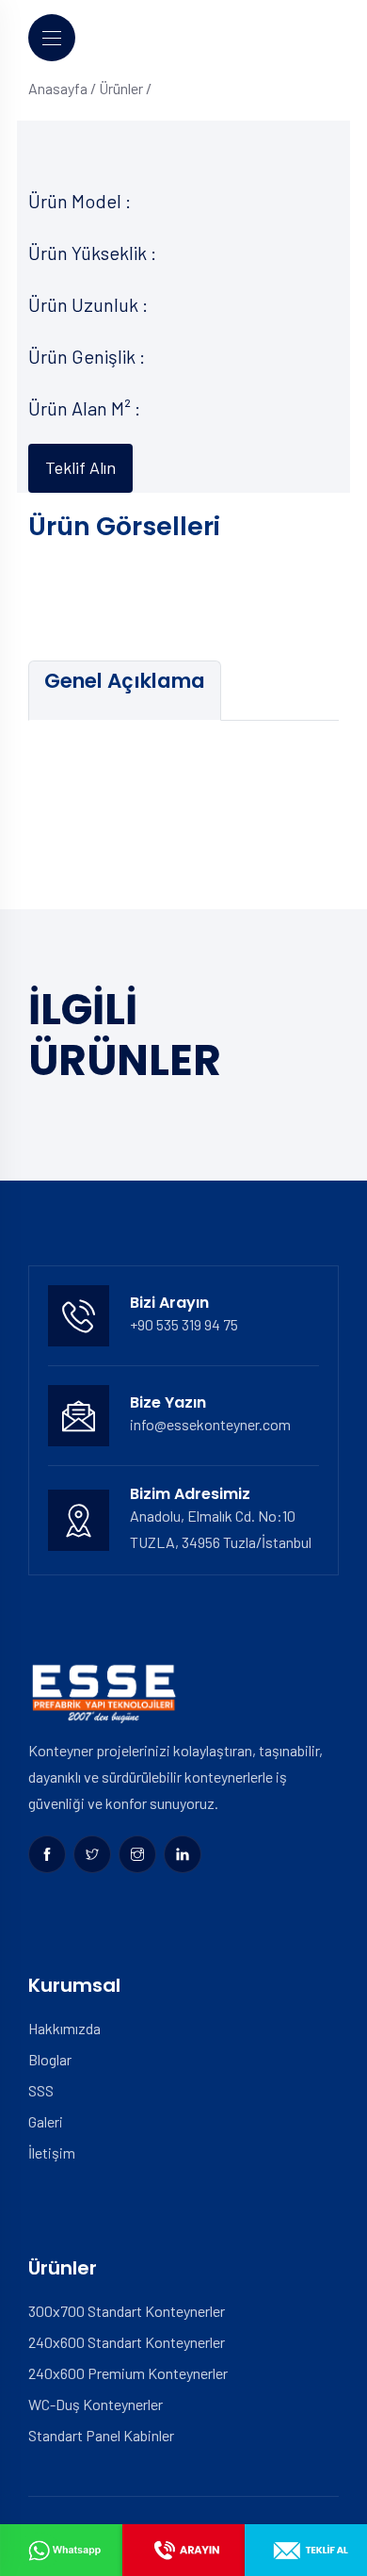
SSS (41, 2090)
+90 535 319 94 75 (184, 1324)
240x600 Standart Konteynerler (127, 2342)
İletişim (52, 2152)
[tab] (125, 691)
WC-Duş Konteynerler (96, 2404)
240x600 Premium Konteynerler (128, 2373)
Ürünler (121, 88)
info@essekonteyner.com (210, 1424)
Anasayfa (58, 88)
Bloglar (50, 2059)
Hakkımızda (64, 2028)
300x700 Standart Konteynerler (127, 2311)
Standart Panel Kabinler (101, 2435)
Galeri (46, 2121)
